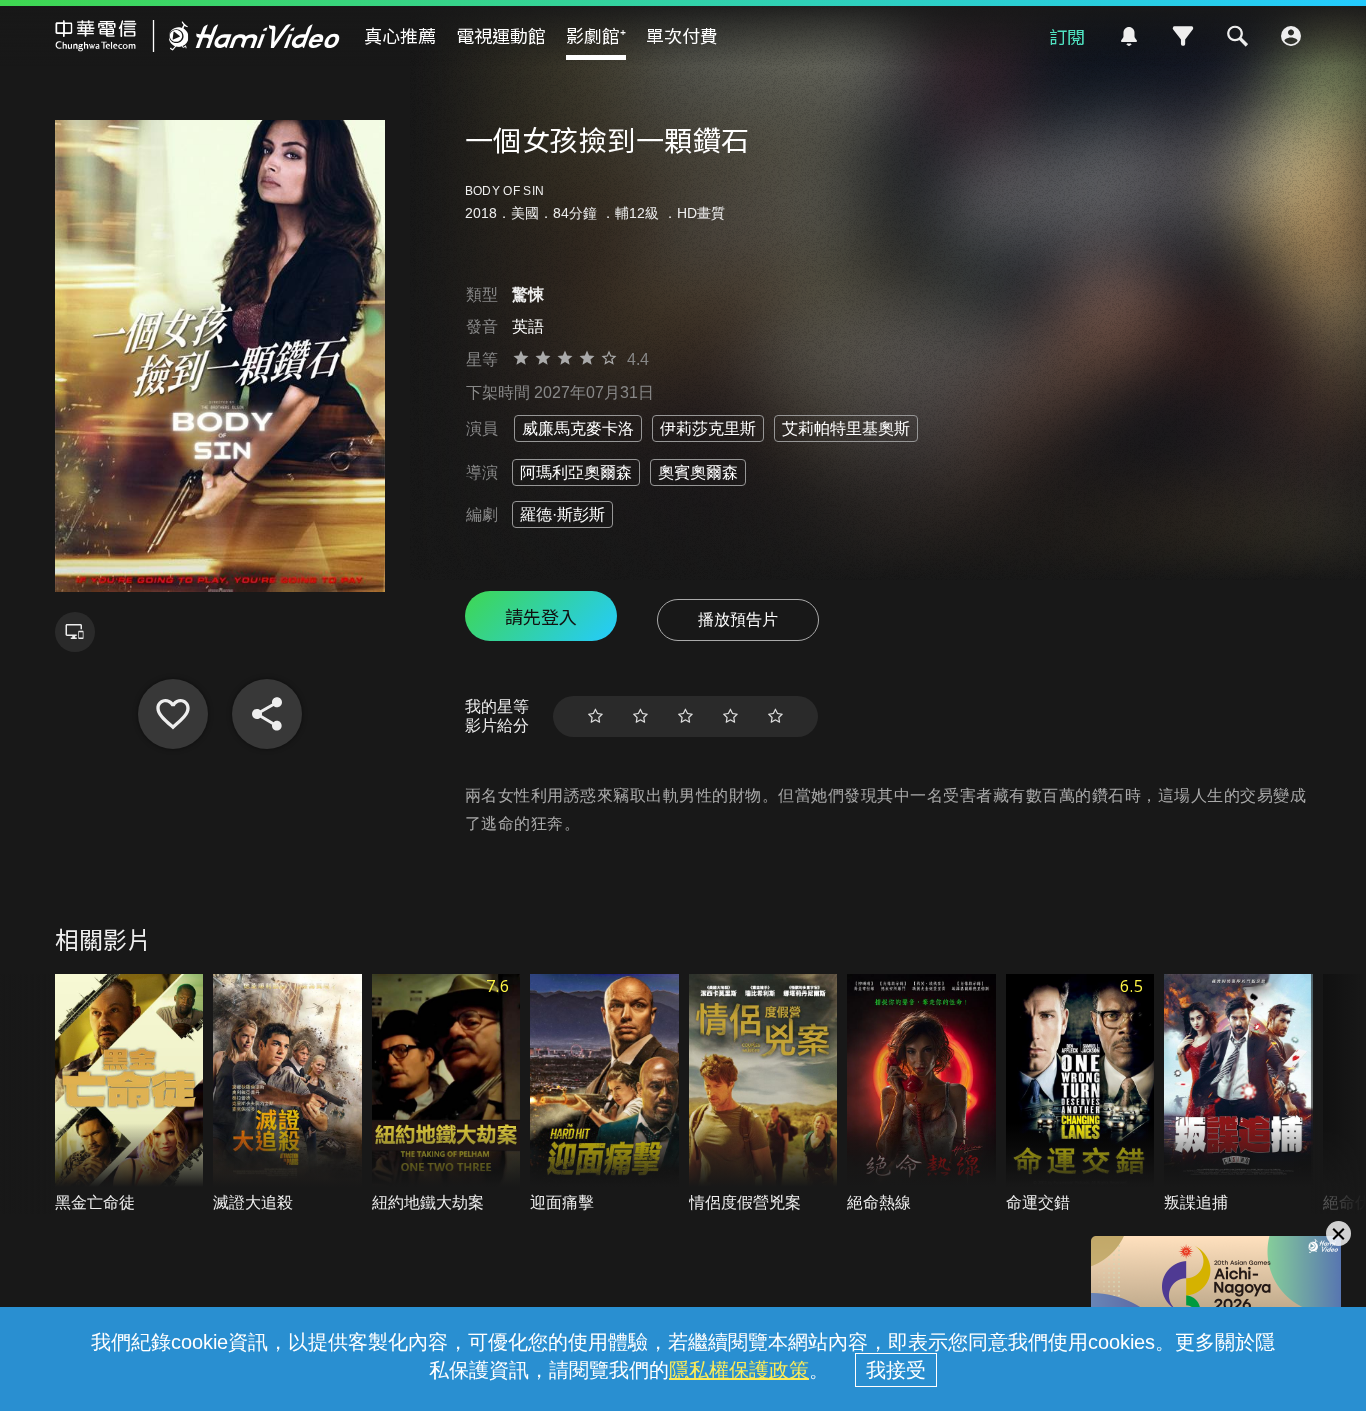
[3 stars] (685, 716)
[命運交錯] (1080, 1094)
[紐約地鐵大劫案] (446, 1094)
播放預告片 (738, 619)
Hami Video (197, 36)
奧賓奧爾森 (698, 472)
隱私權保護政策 (739, 1370)
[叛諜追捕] (1238, 1094)
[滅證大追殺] (287, 1094)
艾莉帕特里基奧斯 (846, 428)
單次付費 (682, 35)
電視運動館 (501, 35)
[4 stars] (730, 716)
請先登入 (541, 616)
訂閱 (1067, 36)
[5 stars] (775, 716)
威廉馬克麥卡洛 (578, 428)
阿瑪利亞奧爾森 (576, 472)
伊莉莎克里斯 (708, 428)
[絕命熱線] (921, 1094)
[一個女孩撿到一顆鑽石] (173, 714)
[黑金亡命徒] (129, 1094)
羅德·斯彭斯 (562, 514)
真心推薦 (400, 35)
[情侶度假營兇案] (763, 1094)
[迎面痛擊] (604, 1094)
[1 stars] (595, 716)
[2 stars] (640, 716)
